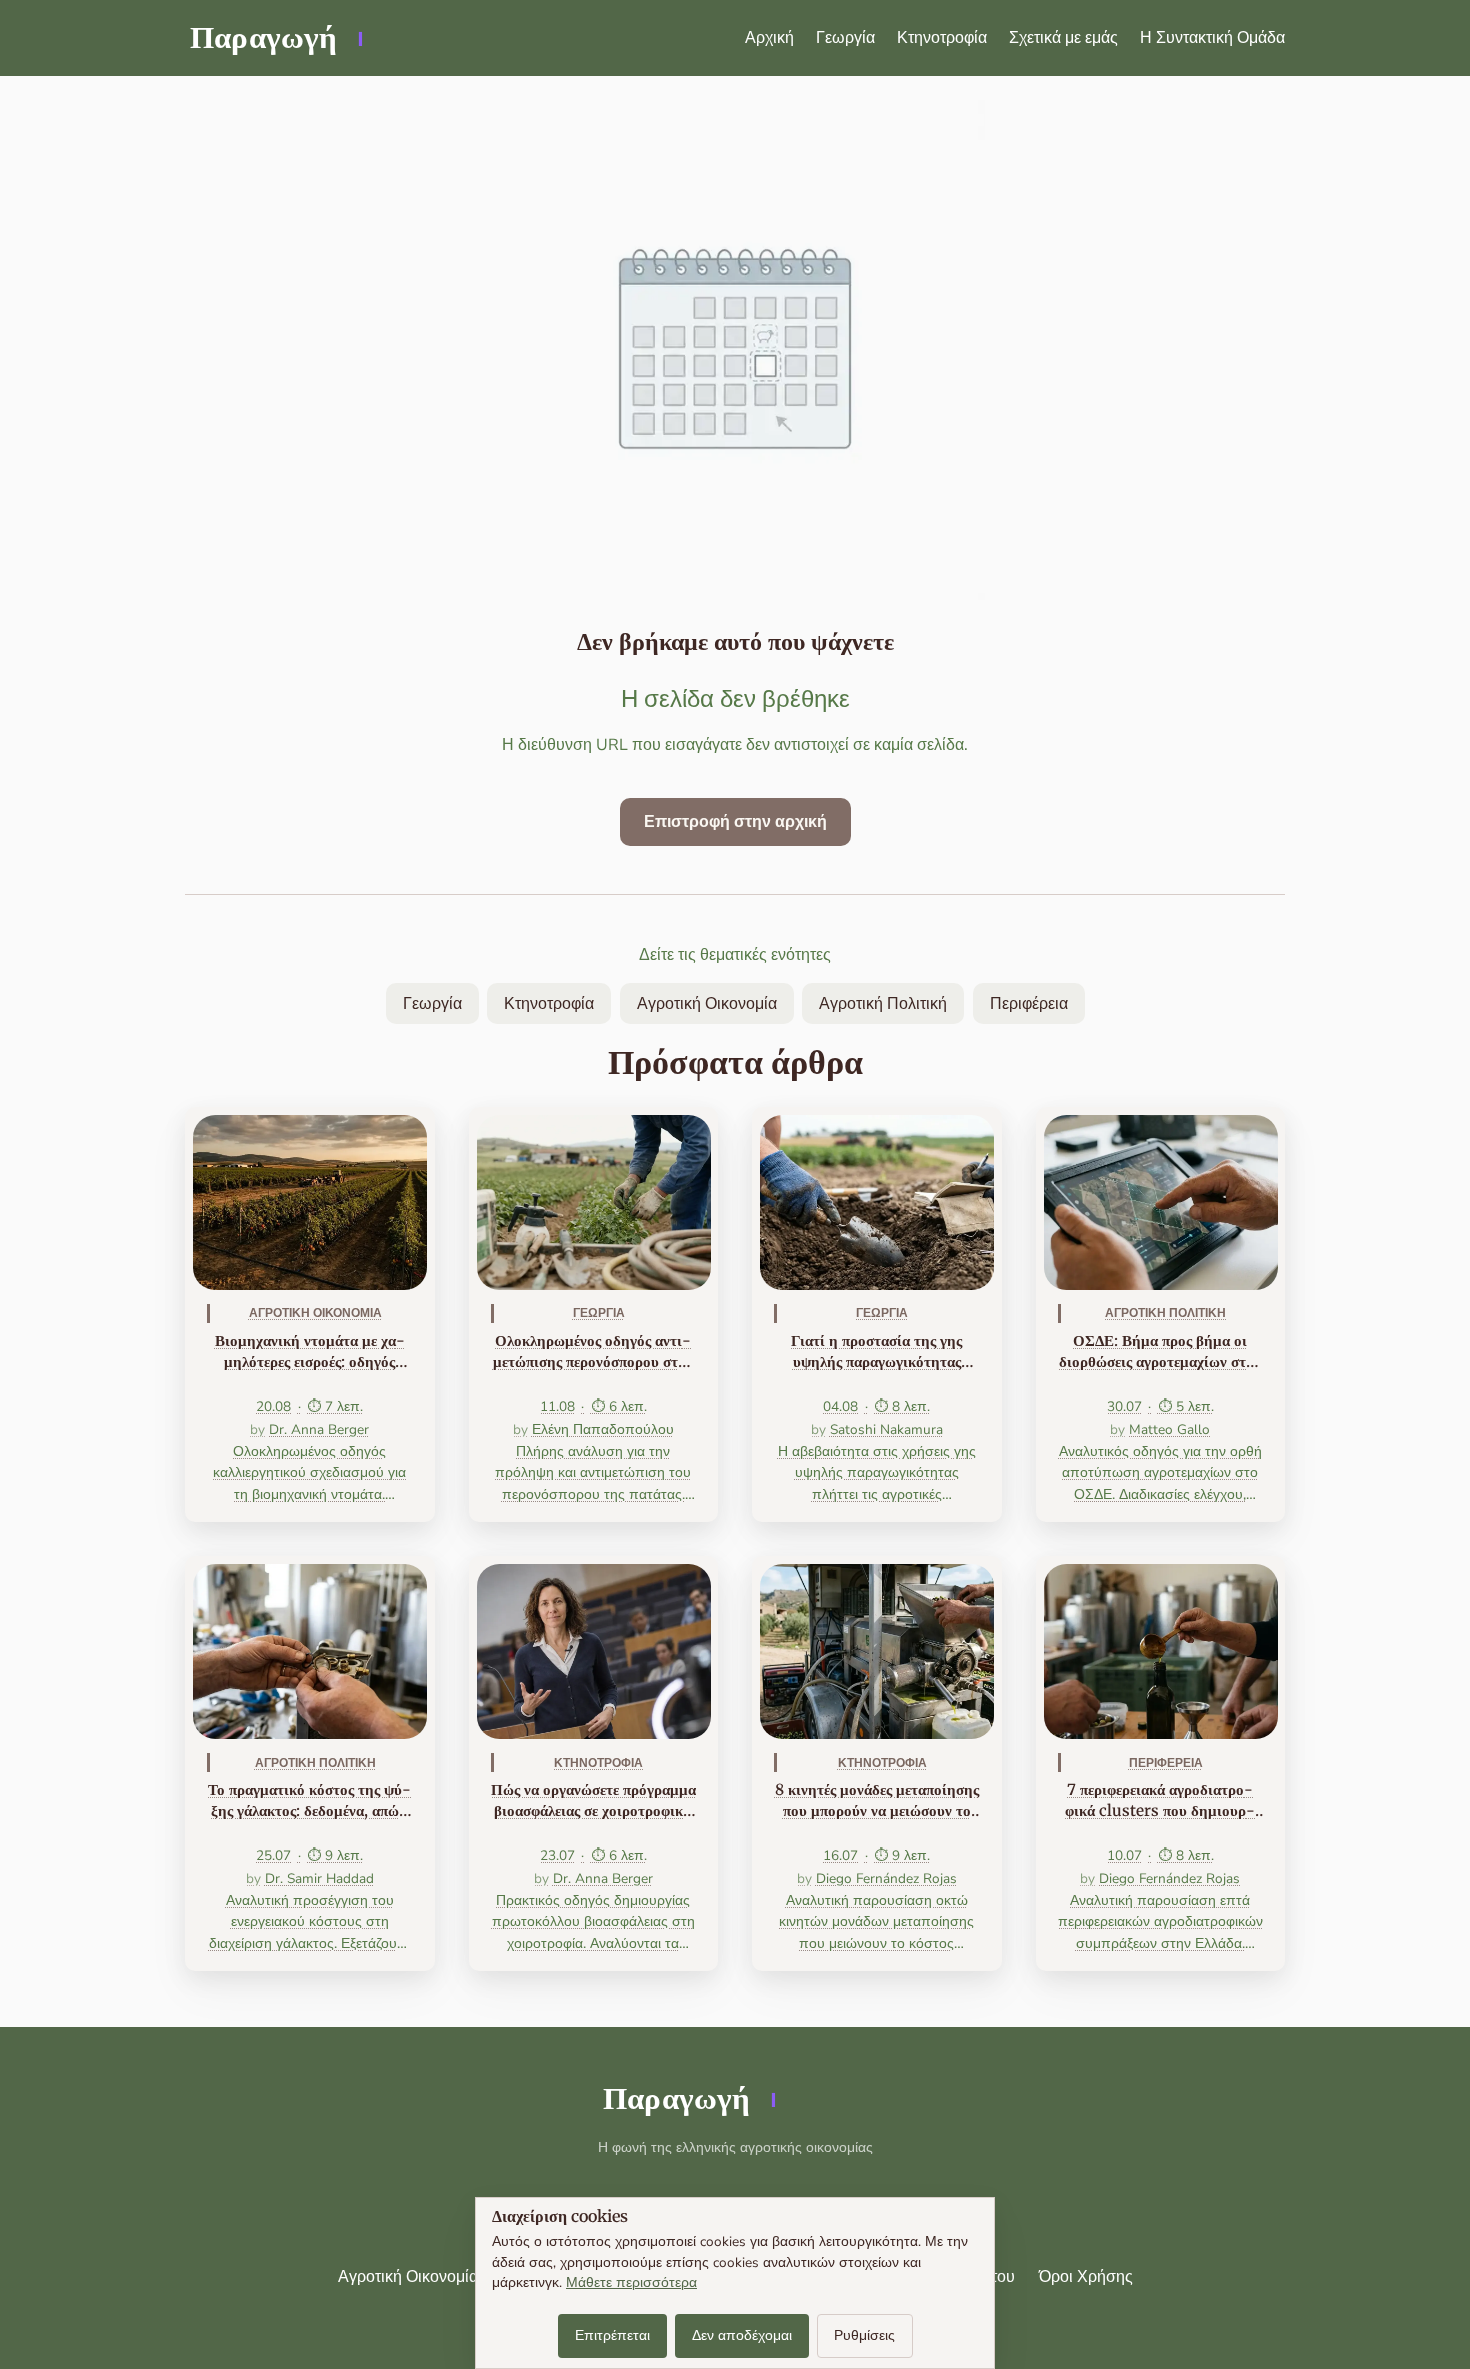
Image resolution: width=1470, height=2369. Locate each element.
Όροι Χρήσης (1086, 2277)
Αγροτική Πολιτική (883, 1004)
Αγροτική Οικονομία (707, 1004)
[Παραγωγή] (274, 38)
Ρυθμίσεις (864, 2335)
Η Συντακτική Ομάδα (1212, 38)
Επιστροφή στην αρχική (735, 822)
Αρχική (769, 38)
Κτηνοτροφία (942, 38)
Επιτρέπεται (612, 2335)
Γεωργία (845, 38)
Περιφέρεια (1029, 1004)
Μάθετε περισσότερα (631, 2282)
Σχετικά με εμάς (1063, 38)
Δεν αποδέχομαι (742, 2335)
